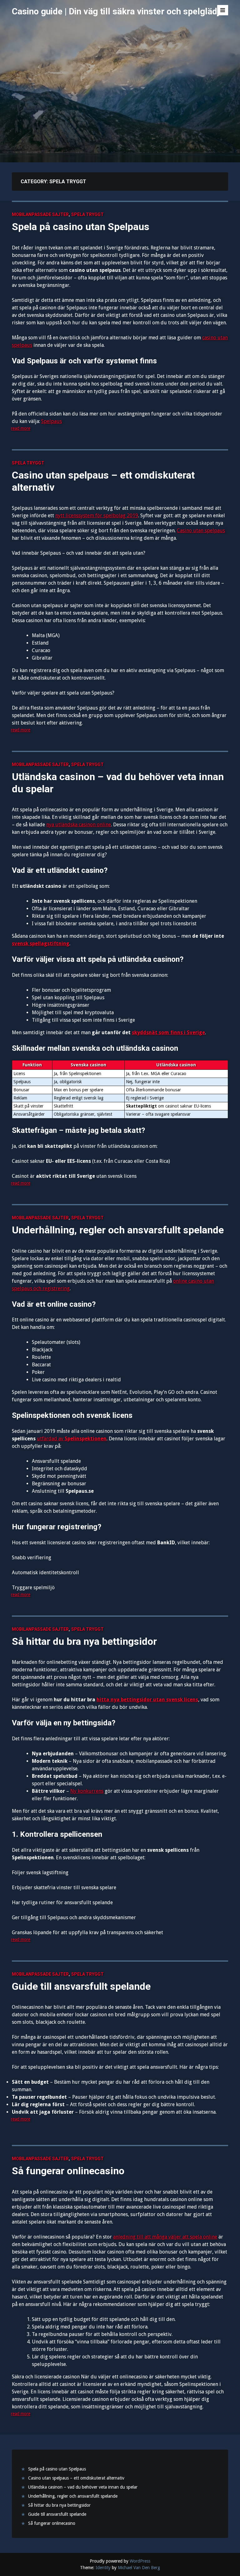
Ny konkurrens (87, 1791)
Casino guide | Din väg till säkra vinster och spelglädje (118, 11)
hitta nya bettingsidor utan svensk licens (147, 1700)
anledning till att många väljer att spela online (165, 2237)
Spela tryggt (87, 214)
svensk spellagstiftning (41, 944)
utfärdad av (72, 1439)
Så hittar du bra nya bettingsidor (84, 1641)
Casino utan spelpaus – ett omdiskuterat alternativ (103, 481)
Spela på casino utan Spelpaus (81, 227)
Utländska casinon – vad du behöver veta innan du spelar (118, 783)
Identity (103, 2568)
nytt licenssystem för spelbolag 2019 (97, 516)
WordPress (140, 2561)
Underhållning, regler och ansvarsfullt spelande (118, 1230)
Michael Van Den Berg (139, 2568)
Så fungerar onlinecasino (68, 2171)
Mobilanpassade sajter (40, 214)
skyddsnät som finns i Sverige (168, 1032)
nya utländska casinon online (79, 825)
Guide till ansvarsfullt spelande (81, 1986)
